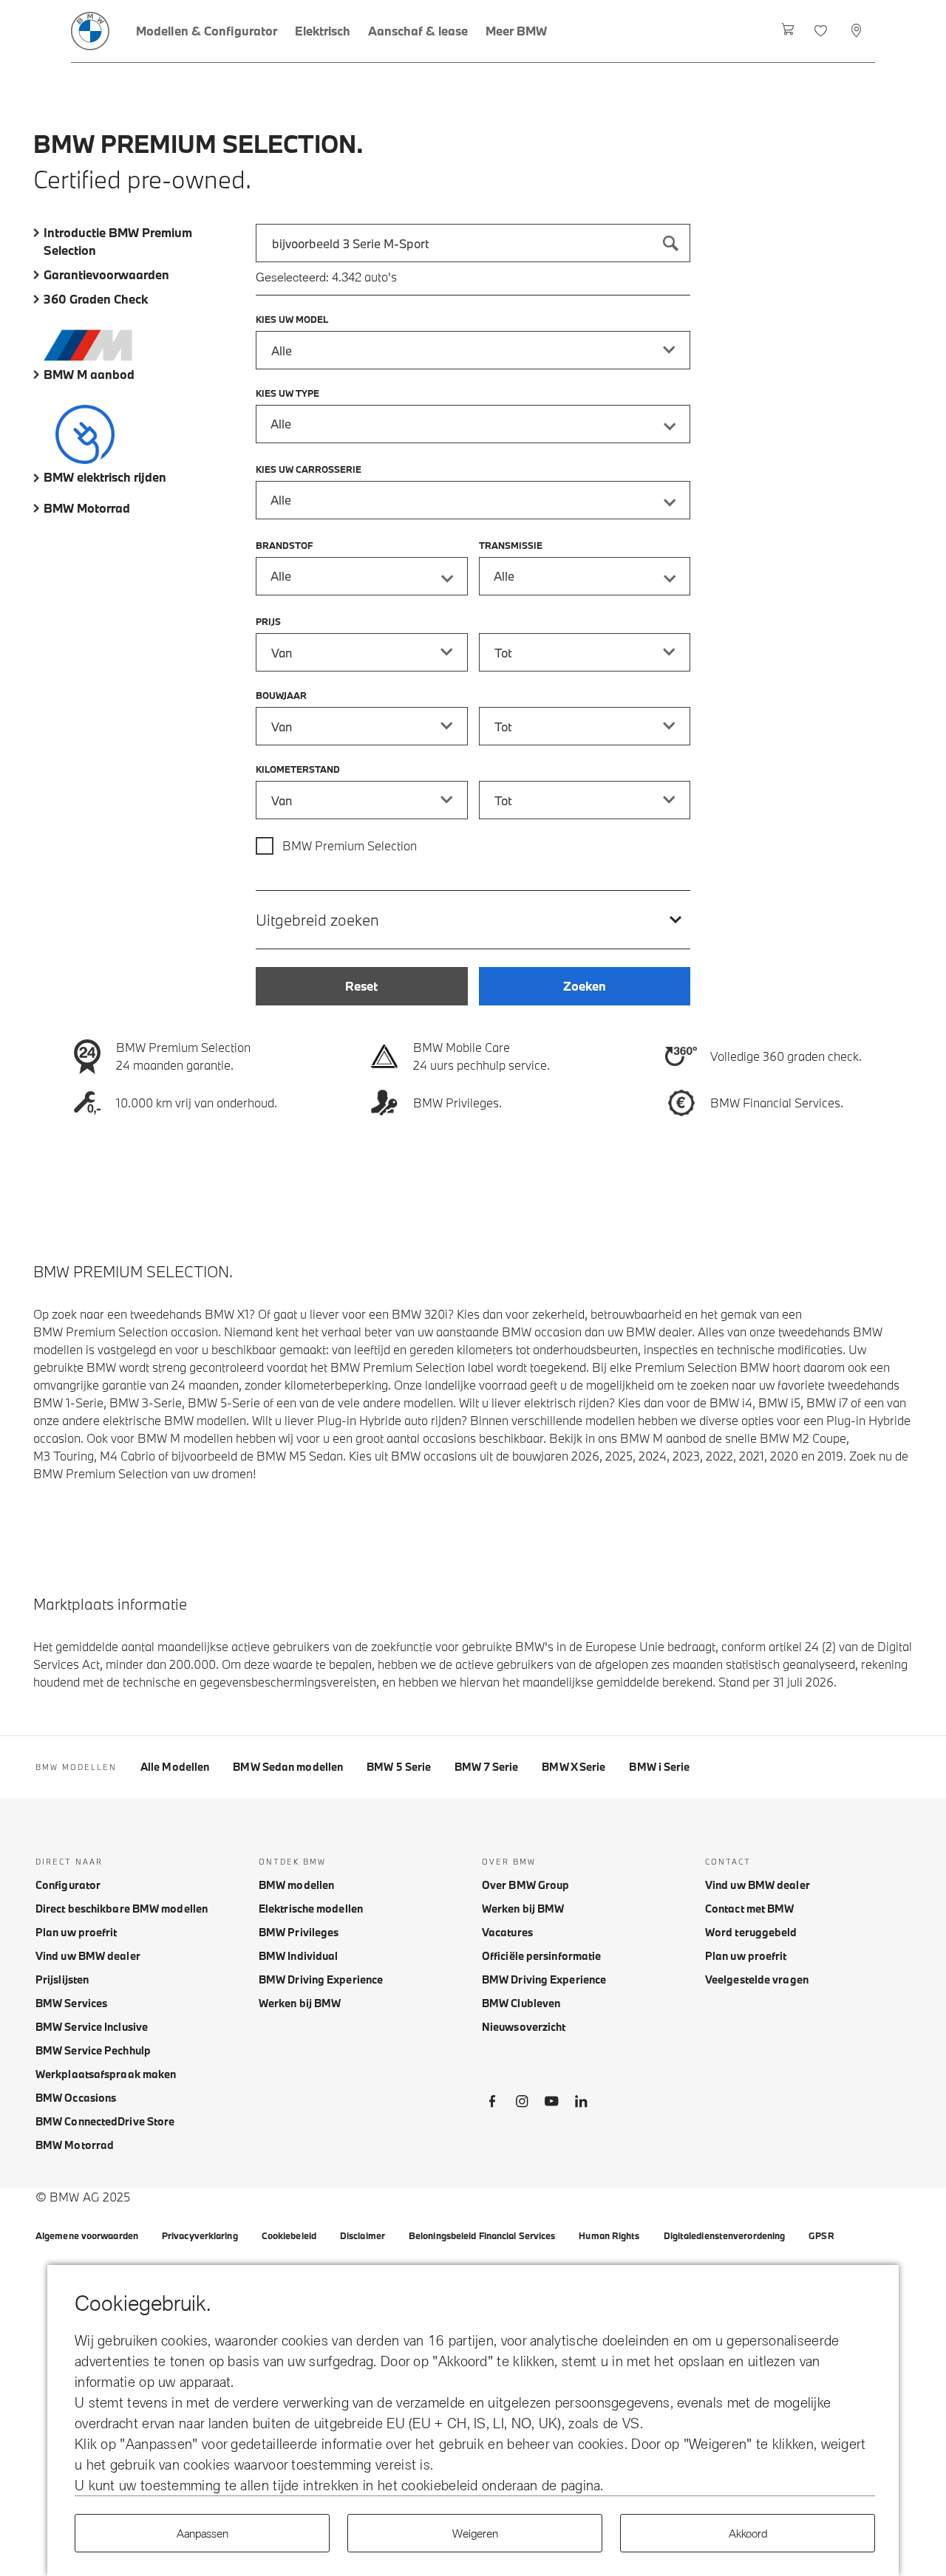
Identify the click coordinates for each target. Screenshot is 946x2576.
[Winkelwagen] (788, 31)
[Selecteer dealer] (858, 31)
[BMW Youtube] (551, 2104)
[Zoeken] (671, 243)
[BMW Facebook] (492, 2104)
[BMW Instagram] (522, 2104)
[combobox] (473, 243)
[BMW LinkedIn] (581, 2104)
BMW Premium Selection (350, 845)
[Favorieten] (822, 31)
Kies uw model (292, 319)
